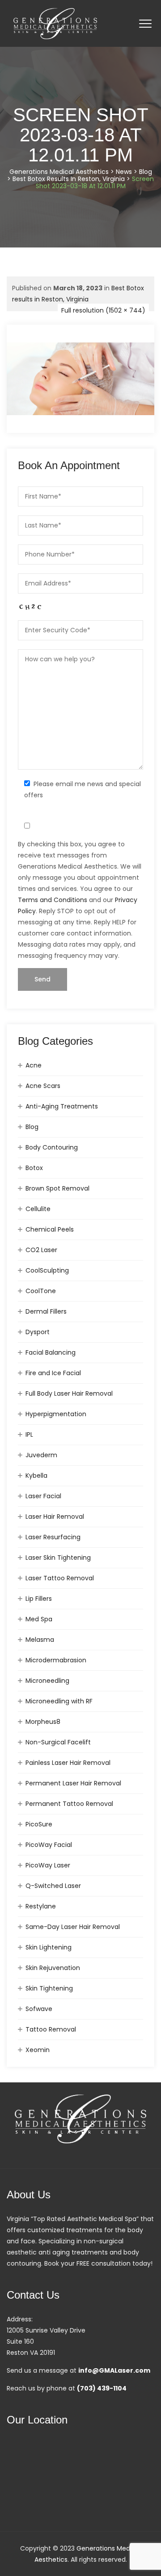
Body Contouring (52, 1147)
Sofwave (39, 2009)
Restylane (41, 1906)
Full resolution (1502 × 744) (103, 310)
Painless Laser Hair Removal (68, 1763)
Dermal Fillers (46, 1311)
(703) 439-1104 (102, 2388)
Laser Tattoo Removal (60, 1578)
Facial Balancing (51, 1352)
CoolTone (41, 1291)
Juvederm (41, 1455)
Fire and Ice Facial (53, 1373)
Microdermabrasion (56, 1660)
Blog (32, 1127)
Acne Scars (43, 1086)
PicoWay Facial (49, 1845)
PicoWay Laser (48, 1865)
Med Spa (39, 1619)
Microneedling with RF (59, 1701)
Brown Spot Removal (57, 1188)
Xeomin (38, 2050)
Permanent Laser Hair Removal (73, 1783)
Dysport (38, 1332)
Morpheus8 (43, 1722)
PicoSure (39, 1824)
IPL (29, 1434)
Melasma (40, 1640)
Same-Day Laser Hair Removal (73, 1927)
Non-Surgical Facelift (58, 1742)
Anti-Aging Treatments (62, 1106)
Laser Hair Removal (55, 1517)
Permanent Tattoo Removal (69, 1804)
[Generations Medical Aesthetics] (55, 23)
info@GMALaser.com (114, 2370)
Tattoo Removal (51, 2029)
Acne (34, 1065)
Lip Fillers (39, 1599)
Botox (34, 1168)
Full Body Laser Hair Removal (69, 1393)
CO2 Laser (41, 1250)
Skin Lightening (49, 1947)
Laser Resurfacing (53, 1537)
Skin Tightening (49, 1988)
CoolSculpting (47, 1270)
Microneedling (47, 1681)
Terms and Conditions (53, 900)
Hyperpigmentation (56, 1414)
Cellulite (38, 1209)
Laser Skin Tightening (58, 1558)
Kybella (36, 1476)
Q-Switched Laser (53, 1886)
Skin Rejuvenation (53, 1968)
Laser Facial (43, 1496)
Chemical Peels (50, 1229)
